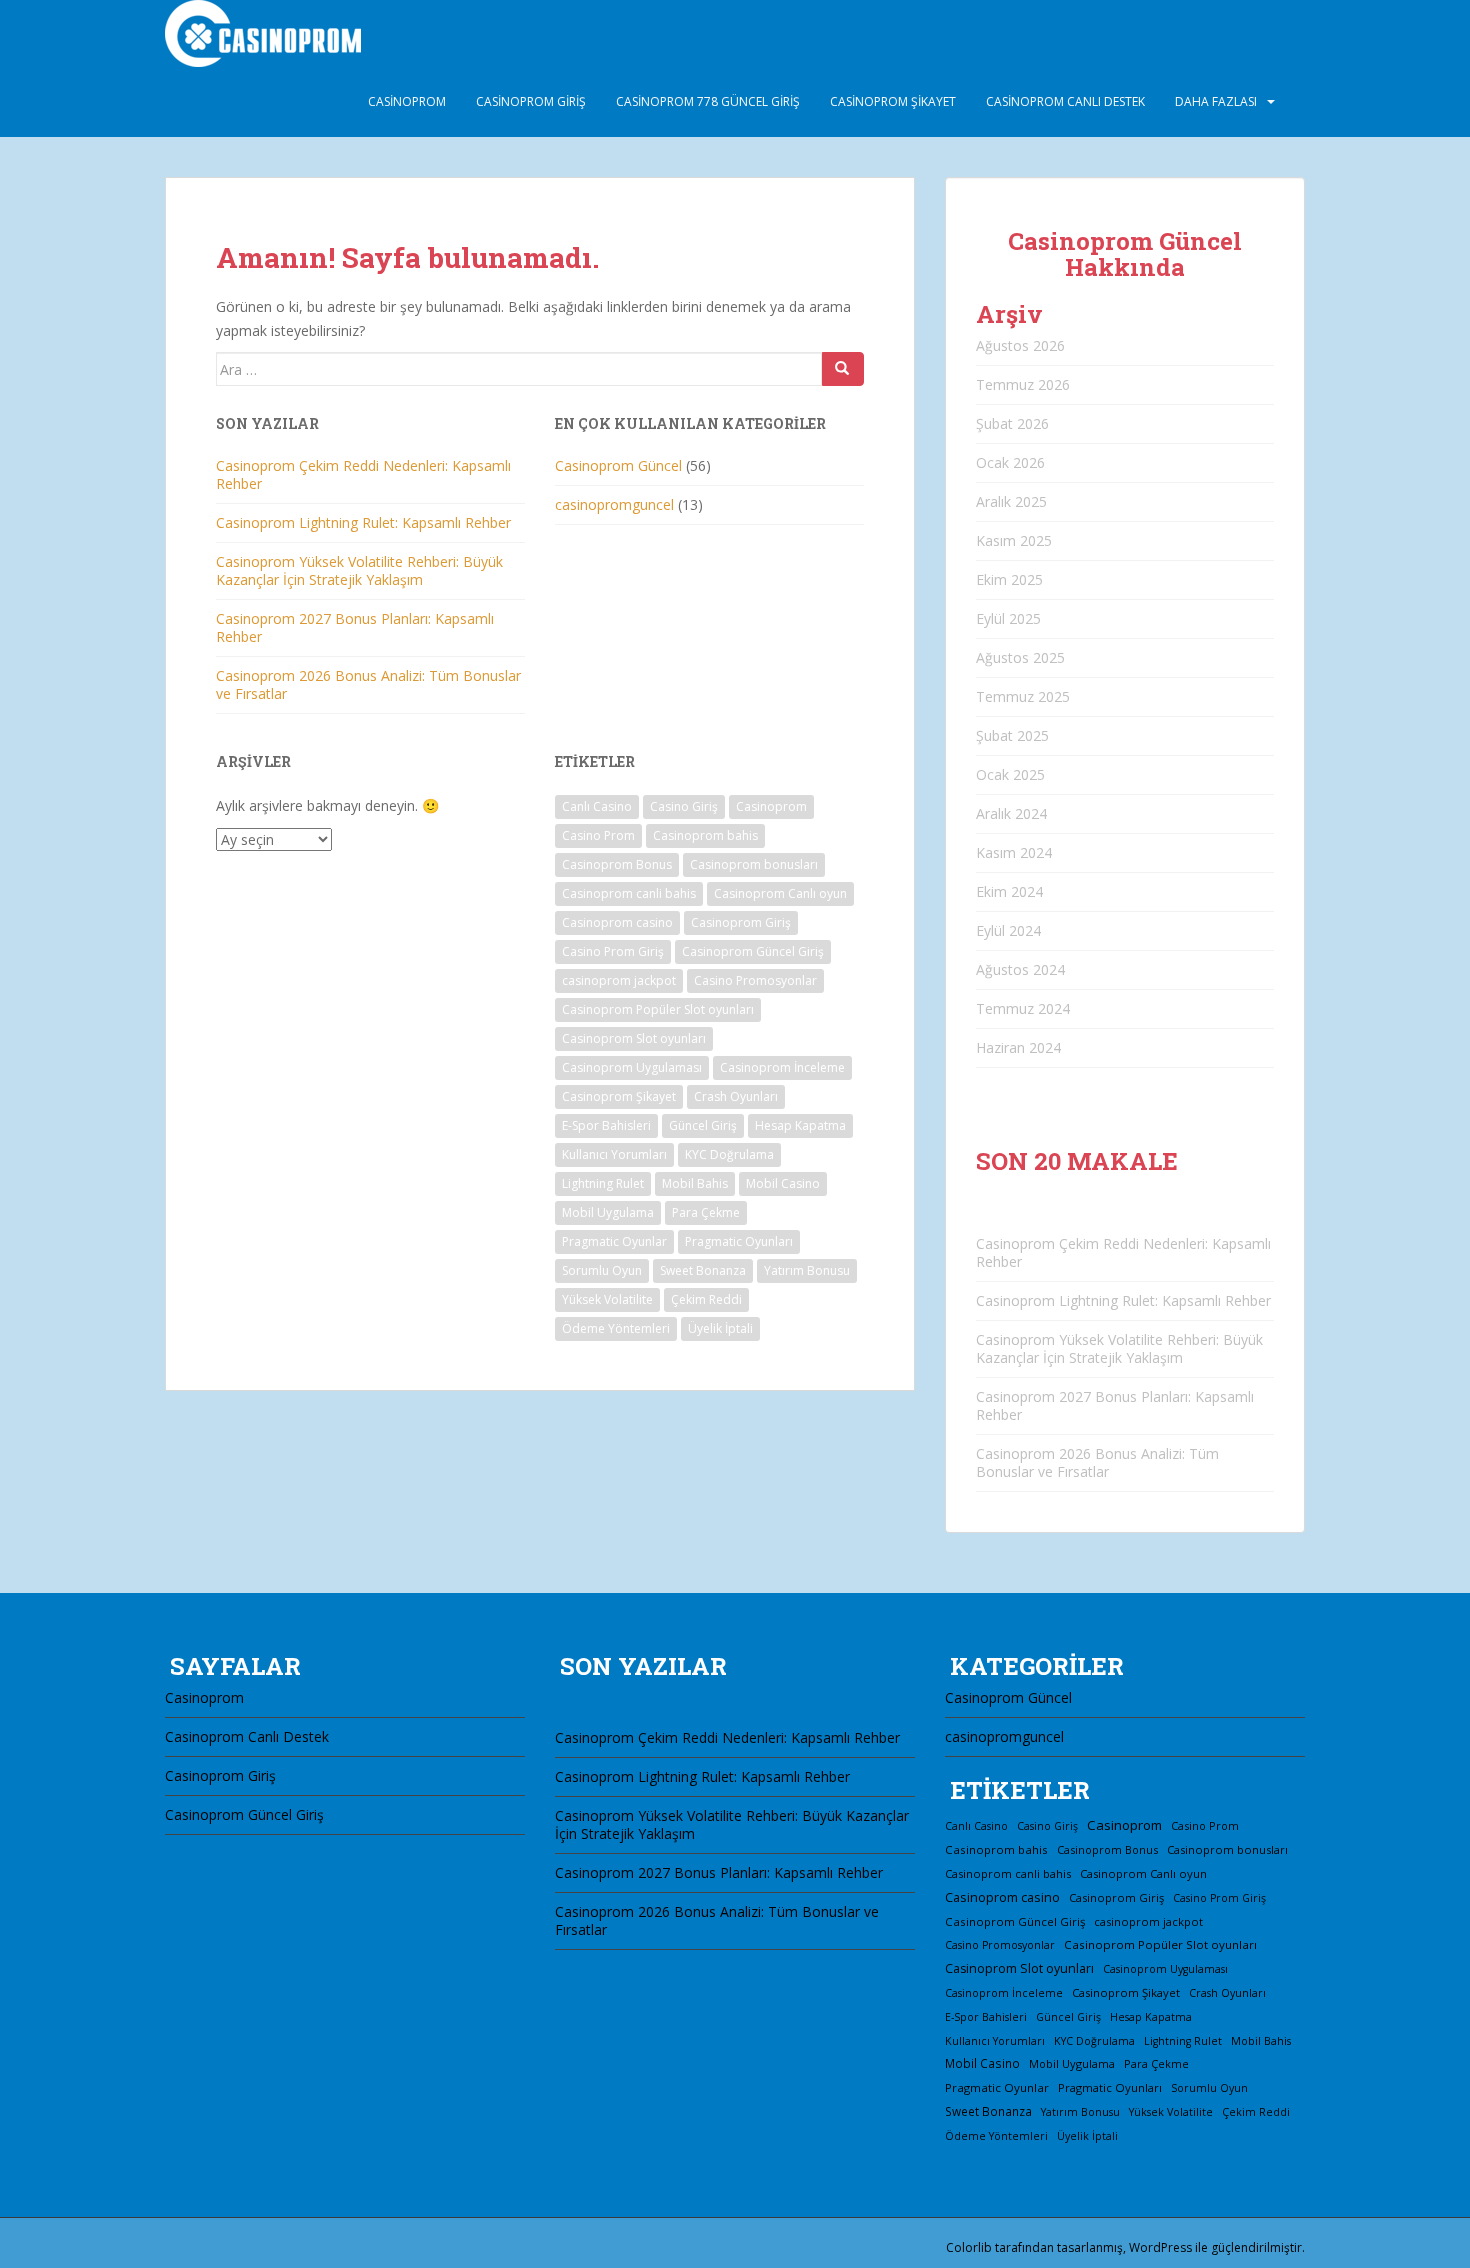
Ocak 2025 (1010, 774)
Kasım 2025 (1014, 540)
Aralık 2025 (1011, 501)
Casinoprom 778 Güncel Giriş (708, 101)
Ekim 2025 (1009, 579)
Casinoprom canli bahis (629, 893)
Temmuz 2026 (1023, 384)
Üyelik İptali (720, 1328)
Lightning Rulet (603, 1183)
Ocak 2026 (1010, 462)
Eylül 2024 (1008, 930)
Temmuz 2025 (1023, 696)
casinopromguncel (614, 504)
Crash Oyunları (736, 1096)
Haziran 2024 (1018, 1047)
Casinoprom (407, 101)
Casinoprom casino (617, 922)
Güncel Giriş (703, 1125)
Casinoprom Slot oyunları (634, 1038)
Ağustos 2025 (1020, 657)
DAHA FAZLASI (1216, 101)
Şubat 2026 (1012, 423)
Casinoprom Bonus (617, 864)
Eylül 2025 (1008, 618)
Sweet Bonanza (703, 1270)
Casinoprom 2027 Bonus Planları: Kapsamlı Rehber (355, 627)
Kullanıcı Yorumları (614, 1154)
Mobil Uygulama (608, 1212)
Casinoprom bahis (705, 835)
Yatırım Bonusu (807, 1270)
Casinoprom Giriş (531, 101)
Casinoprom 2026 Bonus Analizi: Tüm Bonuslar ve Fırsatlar (368, 684)
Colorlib (969, 2247)
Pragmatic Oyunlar (614, 1241)
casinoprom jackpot (619, 980)
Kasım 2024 (1014, 852)
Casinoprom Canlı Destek (1065, 101)
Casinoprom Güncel (618, 465)
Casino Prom (598, 835)
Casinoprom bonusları (754, 864)
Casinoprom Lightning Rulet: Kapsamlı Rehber (363, 522)
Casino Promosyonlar (755, 980)
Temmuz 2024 (1023, 1008)
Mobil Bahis (695, 1183)
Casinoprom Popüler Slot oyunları (658, 1009)
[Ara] (843, 369)
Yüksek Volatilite (607, 1299)
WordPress (1160, 2247)
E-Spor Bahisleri (606, 1125)
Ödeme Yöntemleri (616, 1328)
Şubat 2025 (1012, 735)
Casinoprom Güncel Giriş (753, 951)
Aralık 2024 (1011, 813)
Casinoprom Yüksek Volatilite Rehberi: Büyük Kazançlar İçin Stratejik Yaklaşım (359, 570)
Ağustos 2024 (1020, 969)
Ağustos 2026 (1020, 345)
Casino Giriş (684, 806)
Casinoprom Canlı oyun (780, 893)
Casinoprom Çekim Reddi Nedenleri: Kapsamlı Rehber (363, 474)
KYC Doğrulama (729, 1154)
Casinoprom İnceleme (782, 1067)
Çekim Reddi (706, 1299)
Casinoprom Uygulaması (632, 1067)
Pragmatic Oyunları (739, 1241)
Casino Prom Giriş (613, 951)
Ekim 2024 (1009, 891)
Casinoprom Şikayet (893, 101)
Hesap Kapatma (800, 1125)
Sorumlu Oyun (602, 1270)
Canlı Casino (597, 806)
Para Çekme (706, 1212)
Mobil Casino (783, 1183)
